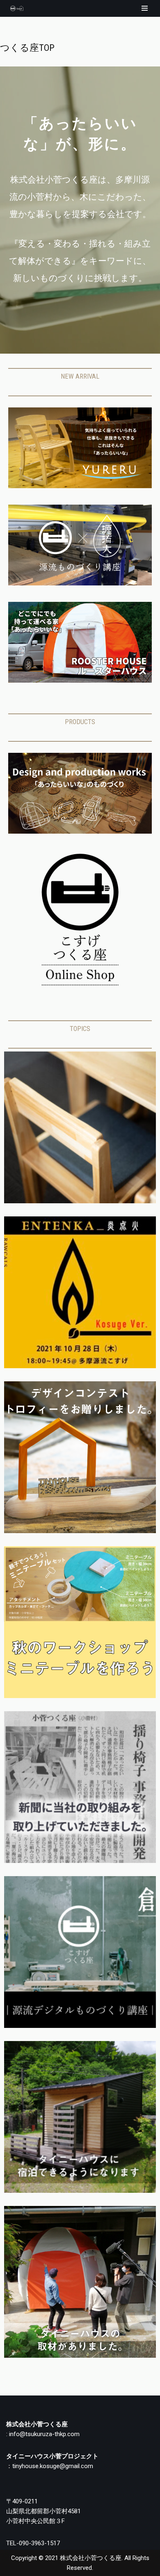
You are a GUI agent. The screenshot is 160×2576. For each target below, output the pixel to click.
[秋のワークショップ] (80, 1696)
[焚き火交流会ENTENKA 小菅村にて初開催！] (80, 1366)
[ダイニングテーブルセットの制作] (80, 1201)
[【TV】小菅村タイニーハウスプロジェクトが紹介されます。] (80, 2356)
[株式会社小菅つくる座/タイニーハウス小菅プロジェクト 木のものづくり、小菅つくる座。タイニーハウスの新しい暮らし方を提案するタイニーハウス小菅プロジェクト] (15, 8)
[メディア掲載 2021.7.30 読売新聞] (80, 1861)
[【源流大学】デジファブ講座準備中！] (80, 2026)
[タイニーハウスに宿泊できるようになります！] (80, 2191)
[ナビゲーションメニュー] (145, 8)
